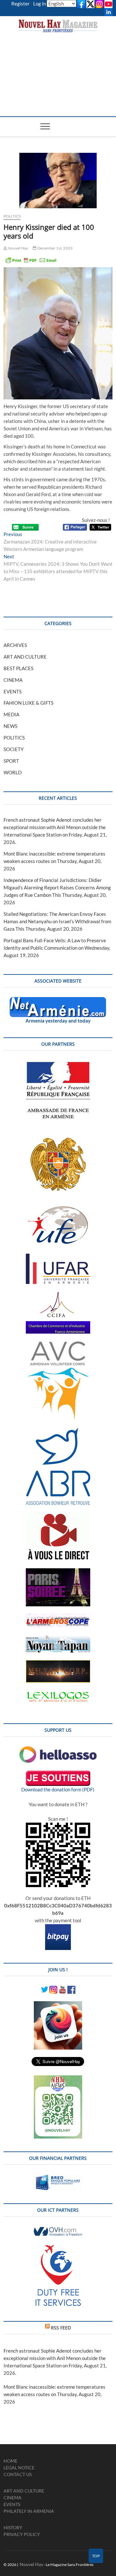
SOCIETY (14, 749)
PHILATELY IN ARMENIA (29, 2511)
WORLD (13, 772)
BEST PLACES (19, 668)
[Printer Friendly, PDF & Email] (31, 260)
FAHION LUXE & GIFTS (29, 703)
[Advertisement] (58, 68)
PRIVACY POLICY (22, 2534)
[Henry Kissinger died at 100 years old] (58, 181)
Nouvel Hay (18, 248)
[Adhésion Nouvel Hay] (58, 1750)
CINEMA (13, 680)
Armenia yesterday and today (58, 1021)
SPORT (11, 761)
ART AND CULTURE (25, 657)
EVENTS (13, 691)
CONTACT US (18, 2474)
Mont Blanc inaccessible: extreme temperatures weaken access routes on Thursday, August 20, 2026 (54, 861)
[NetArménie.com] (58, 1001)
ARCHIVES (15, 645)
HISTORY (13, 2527)
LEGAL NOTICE (19, 2468)
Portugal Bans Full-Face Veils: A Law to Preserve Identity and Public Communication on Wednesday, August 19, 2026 (57, 948)
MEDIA (11, 714)
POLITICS (12, 216)
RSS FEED (61, 2328)
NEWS (10, 726)
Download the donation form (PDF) (58, 1789)
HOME (10, 2461)
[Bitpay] (58, 1928)
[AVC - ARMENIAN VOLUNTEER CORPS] (58, 1345)
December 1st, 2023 (54, 248)
